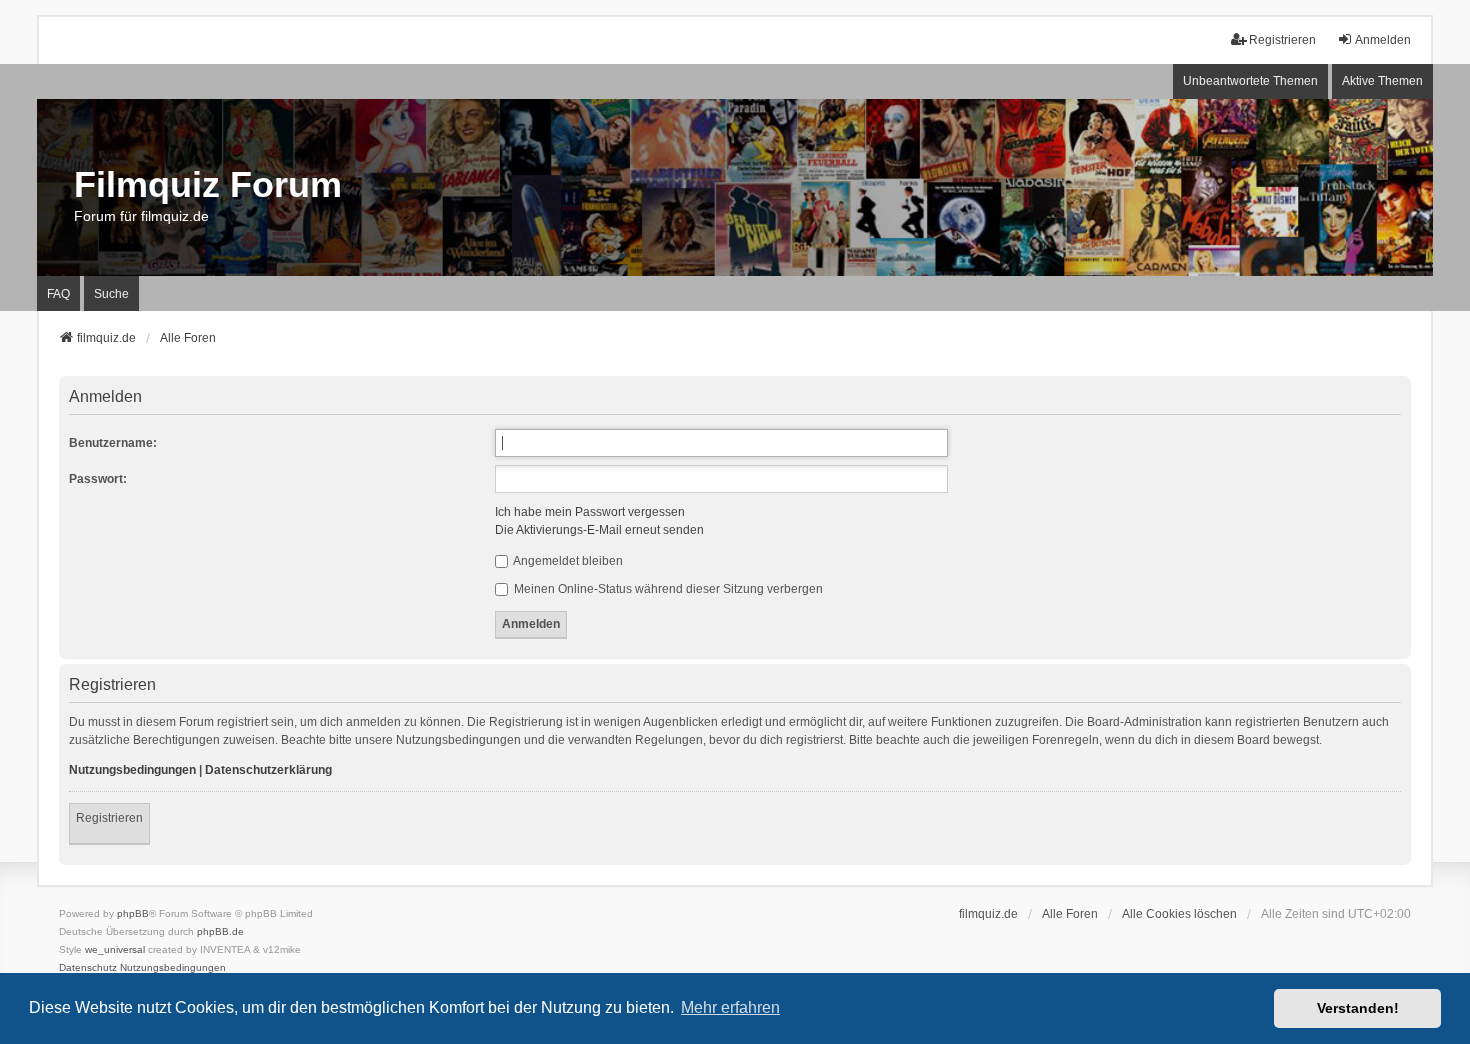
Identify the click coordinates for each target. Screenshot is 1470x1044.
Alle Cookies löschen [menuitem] (1179, 914)
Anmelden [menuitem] (1383, 40)
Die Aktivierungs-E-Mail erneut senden (599, 530)
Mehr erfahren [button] (730, 1007)
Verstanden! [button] (1358, 1008)
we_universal (115, 949)
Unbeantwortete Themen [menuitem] (1250, 81)
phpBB (133, 913)
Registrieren (109, 818)
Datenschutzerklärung (268, 770)
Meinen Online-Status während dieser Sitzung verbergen (667, 589)
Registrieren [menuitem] (1282, 40)
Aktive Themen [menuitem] (1382, 81)
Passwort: (98, 479)
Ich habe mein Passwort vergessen (590, 512)
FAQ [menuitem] (58, 294)
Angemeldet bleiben (567, 561)
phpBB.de (220, 931)
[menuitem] (88, 968)
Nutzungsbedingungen (132, 770)
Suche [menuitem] (111, 294)
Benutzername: (113, 443)
